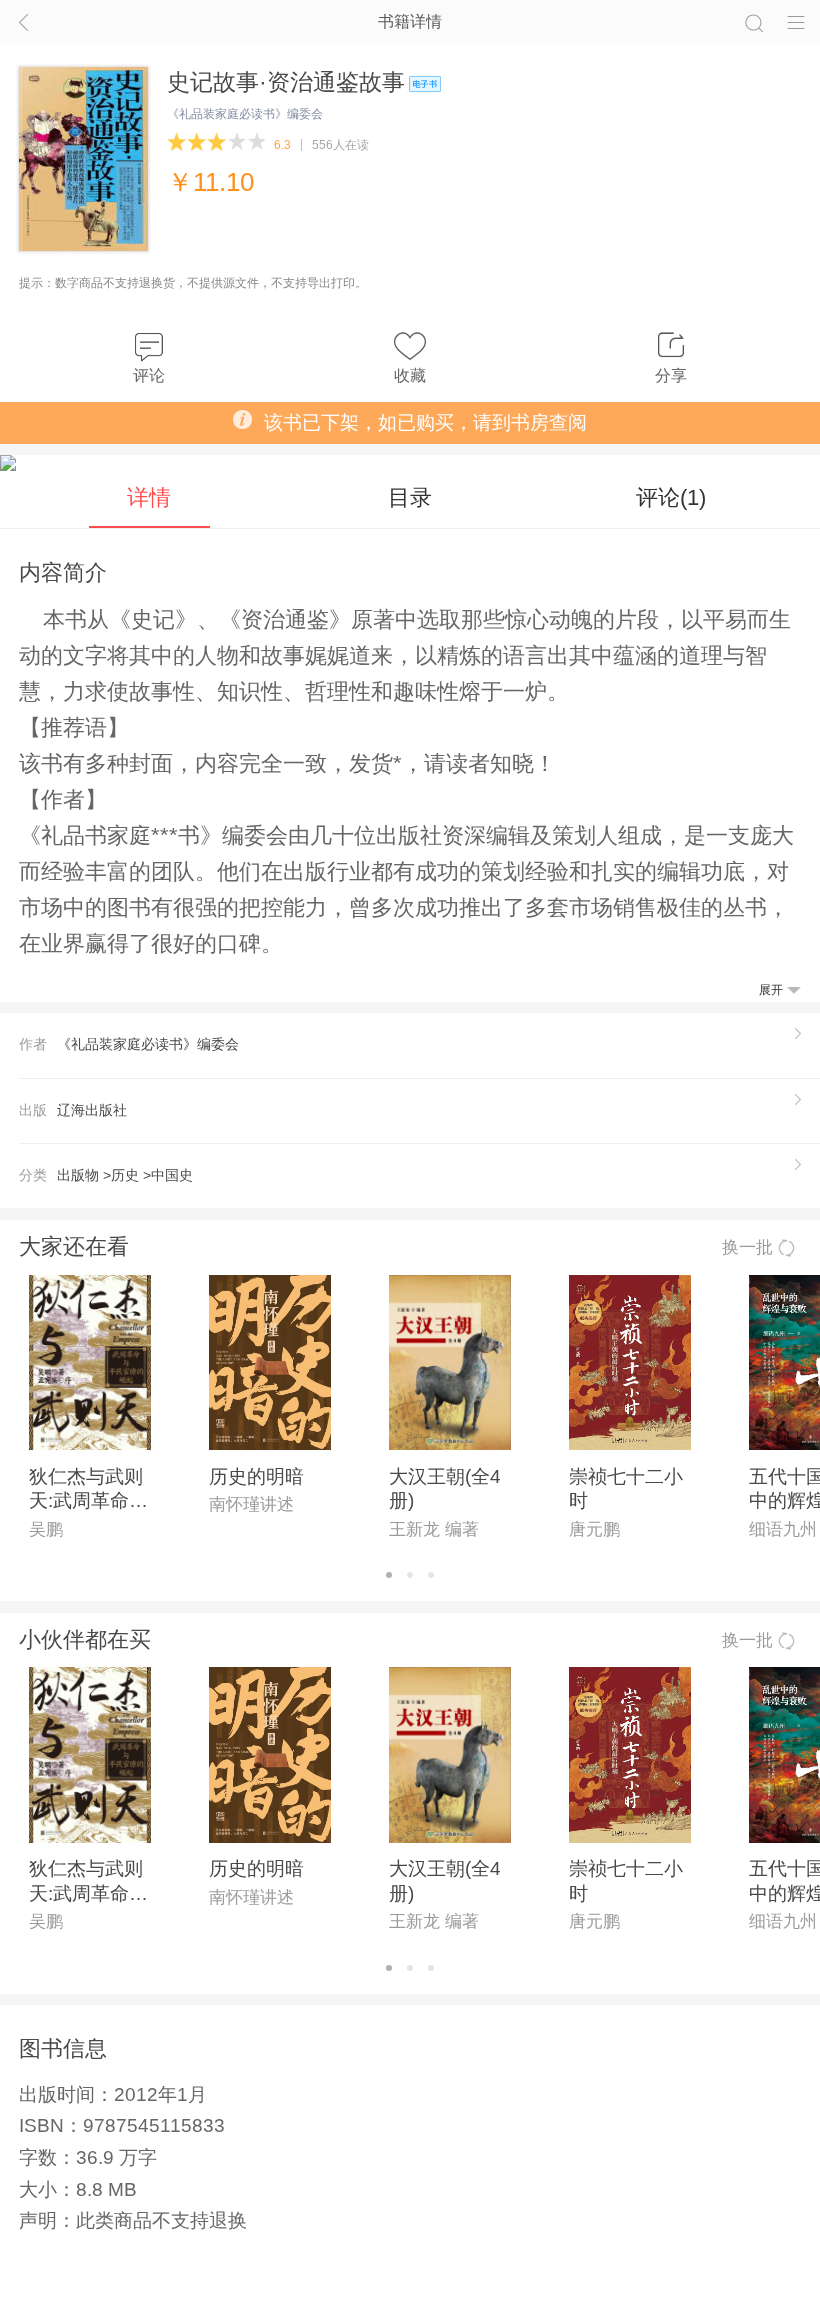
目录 (410, 497)
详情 (149, 497)
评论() (671, 497)
